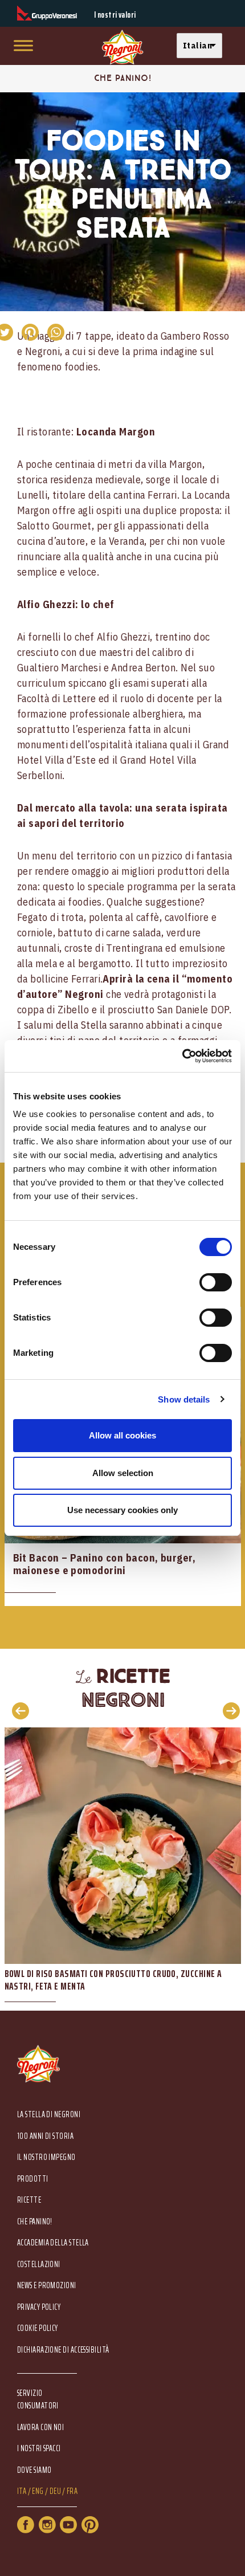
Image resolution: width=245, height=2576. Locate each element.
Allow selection (123, 1473)
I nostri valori (115, 15)
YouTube (68, 2525)
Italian (197, 45)
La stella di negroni (49, 2115)
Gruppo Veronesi (47, 13)
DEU (55, 2491)
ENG (38, 2491)
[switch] (216, 1282)
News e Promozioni (47, 2286)
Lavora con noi (40, 2428)
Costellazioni (39, 2265)
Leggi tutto (123, 1869)
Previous (17, 1710)
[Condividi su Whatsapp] (56, 332)
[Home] (122, 48)
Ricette (29, 2200)
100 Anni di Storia (45, 2136)
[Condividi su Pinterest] (30, 332)
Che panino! (35, 2222)
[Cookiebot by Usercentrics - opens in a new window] (182, 1056)
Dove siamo (34, 2470)
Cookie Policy (38, 2328)
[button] (202, 46)
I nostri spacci (39, 2449)
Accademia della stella (53, 2243)
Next (228, 1710)
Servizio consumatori (38, 2399)
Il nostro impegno (46, 2157)
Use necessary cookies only (122, 1510)
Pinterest (90, 2525)
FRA (72, 2491)
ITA (22, 2491)
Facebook (26, 2525)
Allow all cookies (122, 1435)
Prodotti (33, 2179)
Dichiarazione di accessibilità (63, 2350)
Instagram (47, 2525)
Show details (184, 1399)
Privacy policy (39, 2307)
